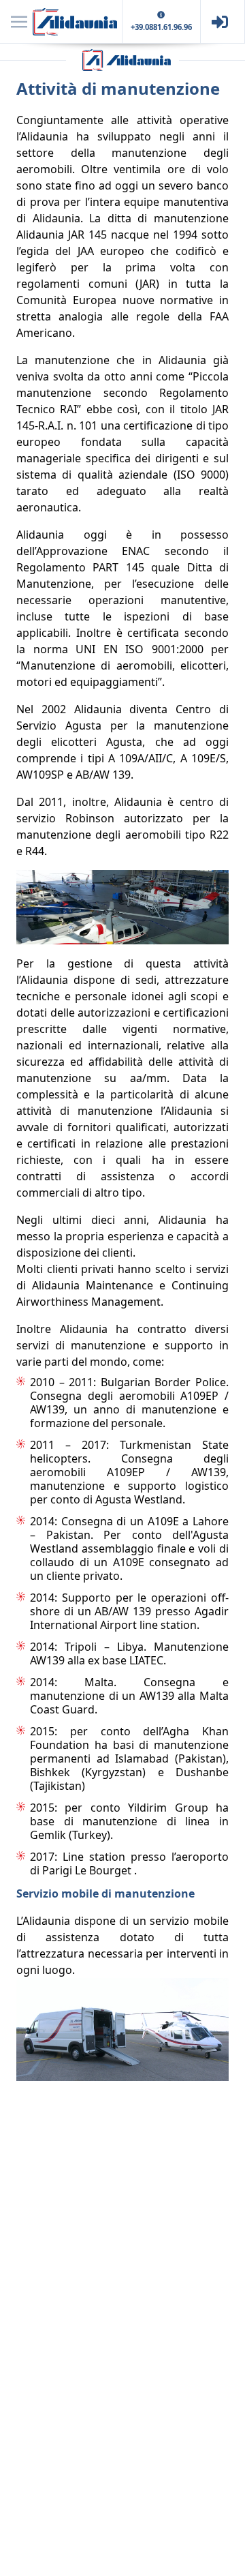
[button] (19, 22)
